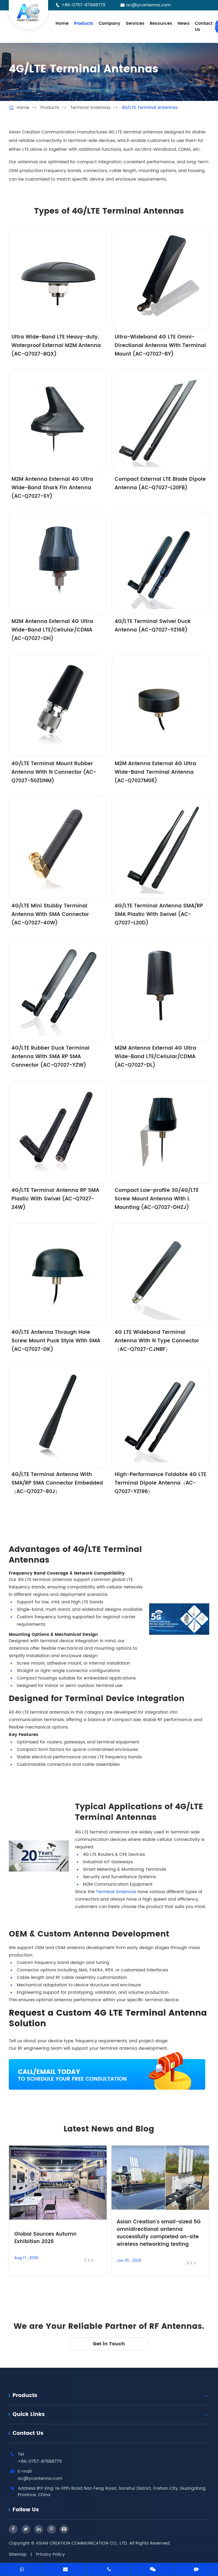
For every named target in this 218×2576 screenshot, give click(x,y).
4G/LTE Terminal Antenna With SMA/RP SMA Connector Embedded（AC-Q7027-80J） (57, 1483)
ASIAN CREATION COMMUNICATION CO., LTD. (83, 2543)
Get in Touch (109, 2344)
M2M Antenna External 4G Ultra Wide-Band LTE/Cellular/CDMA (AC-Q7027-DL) (155, 1057)
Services (135, 23)
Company (110, 23)
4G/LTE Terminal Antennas (150, 108)
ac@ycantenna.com (148, 5)
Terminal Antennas (90, 108)
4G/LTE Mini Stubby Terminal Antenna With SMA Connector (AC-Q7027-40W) (50, 914)
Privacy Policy (50, 2554)
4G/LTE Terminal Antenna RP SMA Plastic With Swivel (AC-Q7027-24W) (55, 1199)
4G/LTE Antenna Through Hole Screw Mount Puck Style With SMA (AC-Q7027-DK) (56, 1341)
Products (84, 23)
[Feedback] (196, 2570)
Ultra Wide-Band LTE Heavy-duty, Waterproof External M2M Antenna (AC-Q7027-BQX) (56, 346)
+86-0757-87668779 (83, 5)
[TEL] (109, 2570)
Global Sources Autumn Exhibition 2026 (45, 2238)
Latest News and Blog (109, 2129)
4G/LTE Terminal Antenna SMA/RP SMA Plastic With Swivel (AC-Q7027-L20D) (159, 914)
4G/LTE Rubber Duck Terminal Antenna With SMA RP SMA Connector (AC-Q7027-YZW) (51, 1057)
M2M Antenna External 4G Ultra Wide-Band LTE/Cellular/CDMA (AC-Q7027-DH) (52, 630)
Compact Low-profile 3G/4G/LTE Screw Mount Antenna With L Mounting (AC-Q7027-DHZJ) (157, 1199)
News (184, 23)
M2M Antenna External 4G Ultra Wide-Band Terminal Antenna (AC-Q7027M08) (155, 772)
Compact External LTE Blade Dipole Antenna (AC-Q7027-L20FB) (160, 484)
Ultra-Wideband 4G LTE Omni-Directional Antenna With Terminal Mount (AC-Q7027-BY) (160, 346)
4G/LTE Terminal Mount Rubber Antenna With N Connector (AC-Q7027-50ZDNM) (54, 772)
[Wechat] (153, 2570)
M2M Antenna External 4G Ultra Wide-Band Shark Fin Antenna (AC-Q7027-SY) (52, 488)
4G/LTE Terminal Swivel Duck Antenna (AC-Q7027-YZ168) (153, 626)
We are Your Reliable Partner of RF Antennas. (109, 2327)
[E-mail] (65, 2570)
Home (62, 23)
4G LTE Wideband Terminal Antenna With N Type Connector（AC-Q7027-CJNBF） (157, 1341)
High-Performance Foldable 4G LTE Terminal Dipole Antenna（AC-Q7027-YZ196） (160, 1483)
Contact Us (204, 27)
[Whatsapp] (22, 2570)
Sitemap (18, 2554)
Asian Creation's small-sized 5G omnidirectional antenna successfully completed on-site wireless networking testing (159, 2233)
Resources (161, 23)
